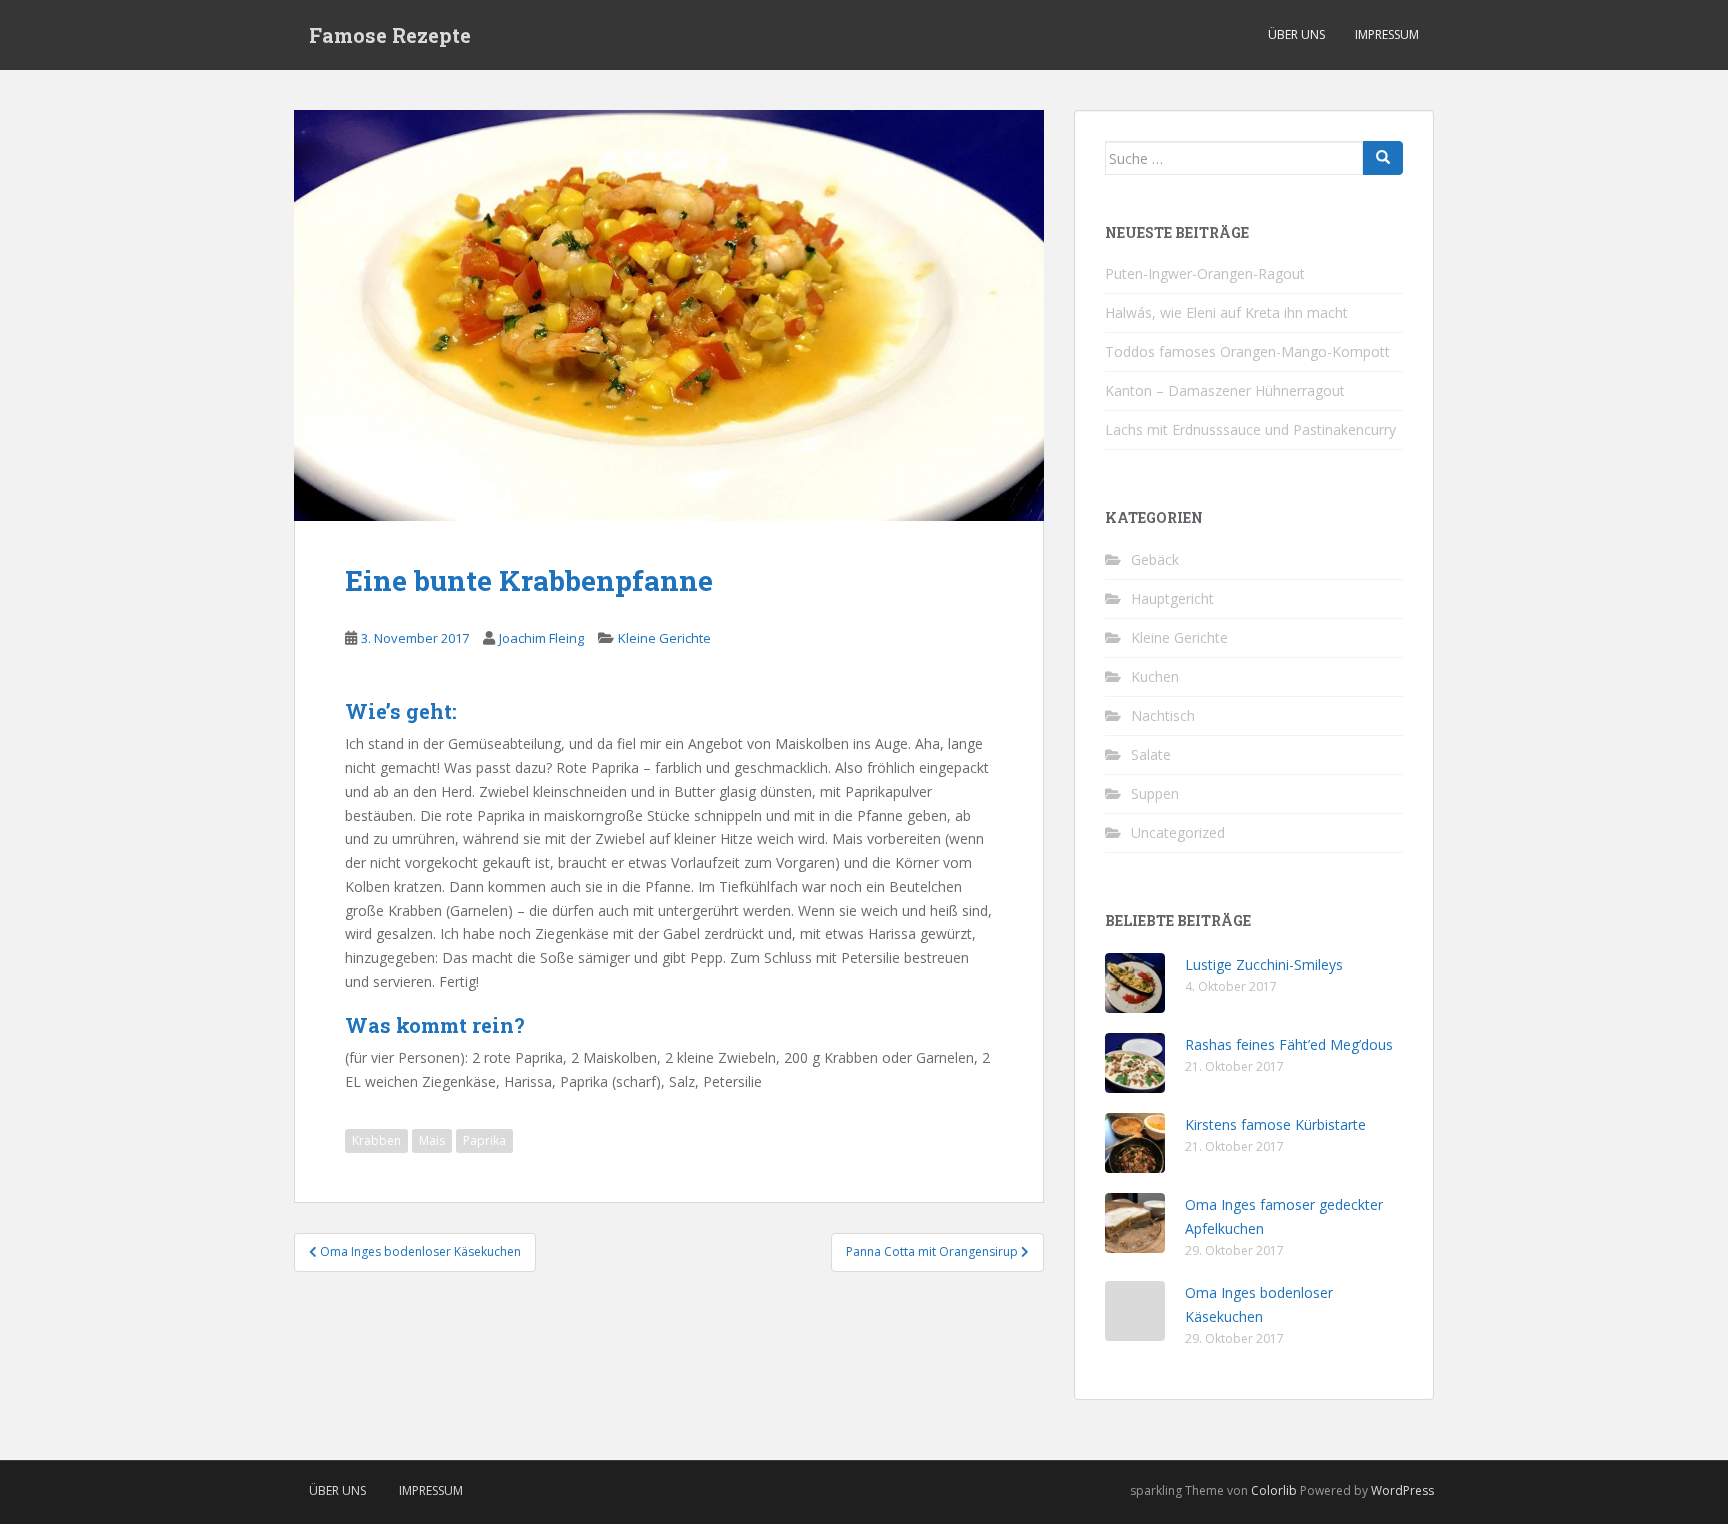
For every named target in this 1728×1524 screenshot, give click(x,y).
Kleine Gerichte (664, 638)
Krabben (376, 1140)
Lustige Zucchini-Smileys (1264, 964)
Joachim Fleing (541, 638)
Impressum (1387, 34)
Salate (1151, 754)
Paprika (484, 1140)
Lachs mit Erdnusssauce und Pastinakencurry (1250, 429)
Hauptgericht (1172, 598)
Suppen (1155, 793)
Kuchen (1155, 676)
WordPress (1402, 1490)
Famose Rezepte (390, 35)
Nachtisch (1163, 715)
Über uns (1296, 34)
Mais (432, 1140)
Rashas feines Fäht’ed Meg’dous (1289, 1044)
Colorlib (1274, 1490)
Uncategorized (1178, 832)
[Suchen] (1383, 158)
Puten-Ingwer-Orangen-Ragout (1205, 273)
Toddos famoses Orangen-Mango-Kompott (1247, 351)
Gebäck (1155, 559)
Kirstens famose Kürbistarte (1275, 1124)
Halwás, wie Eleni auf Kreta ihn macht (1226, 312)
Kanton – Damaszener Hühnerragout (1225, 390)
